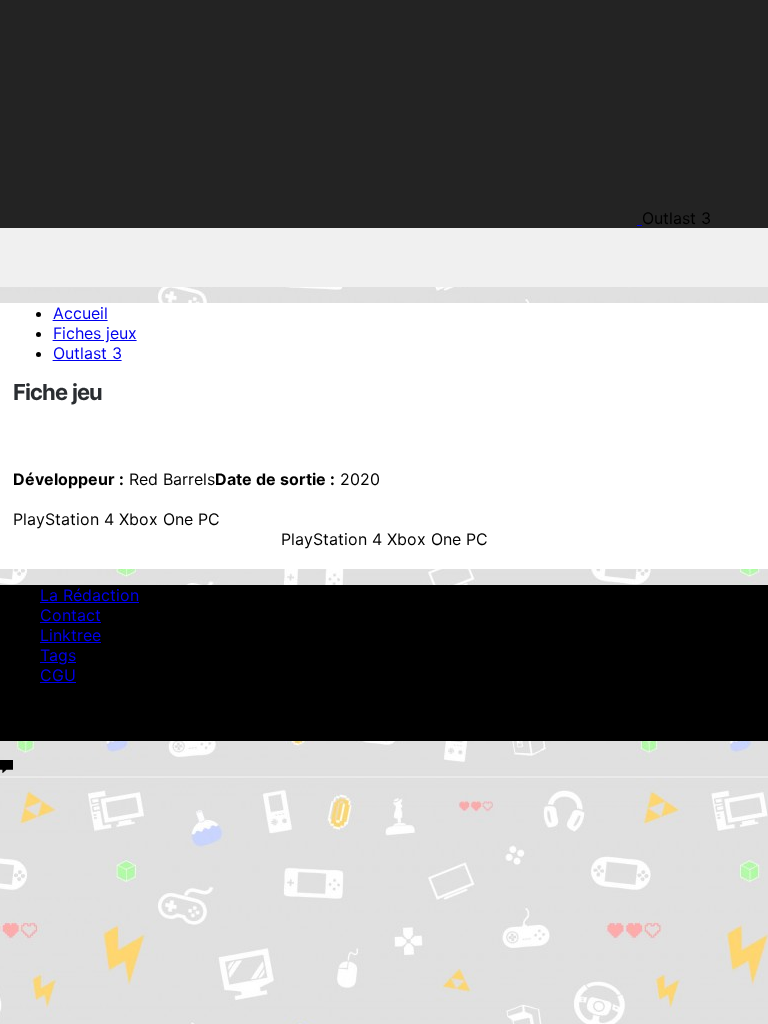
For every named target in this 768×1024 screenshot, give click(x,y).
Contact (70, 615)
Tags (58, 655)
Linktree (70, 635)
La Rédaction (89, 595)
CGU (58, 675)
